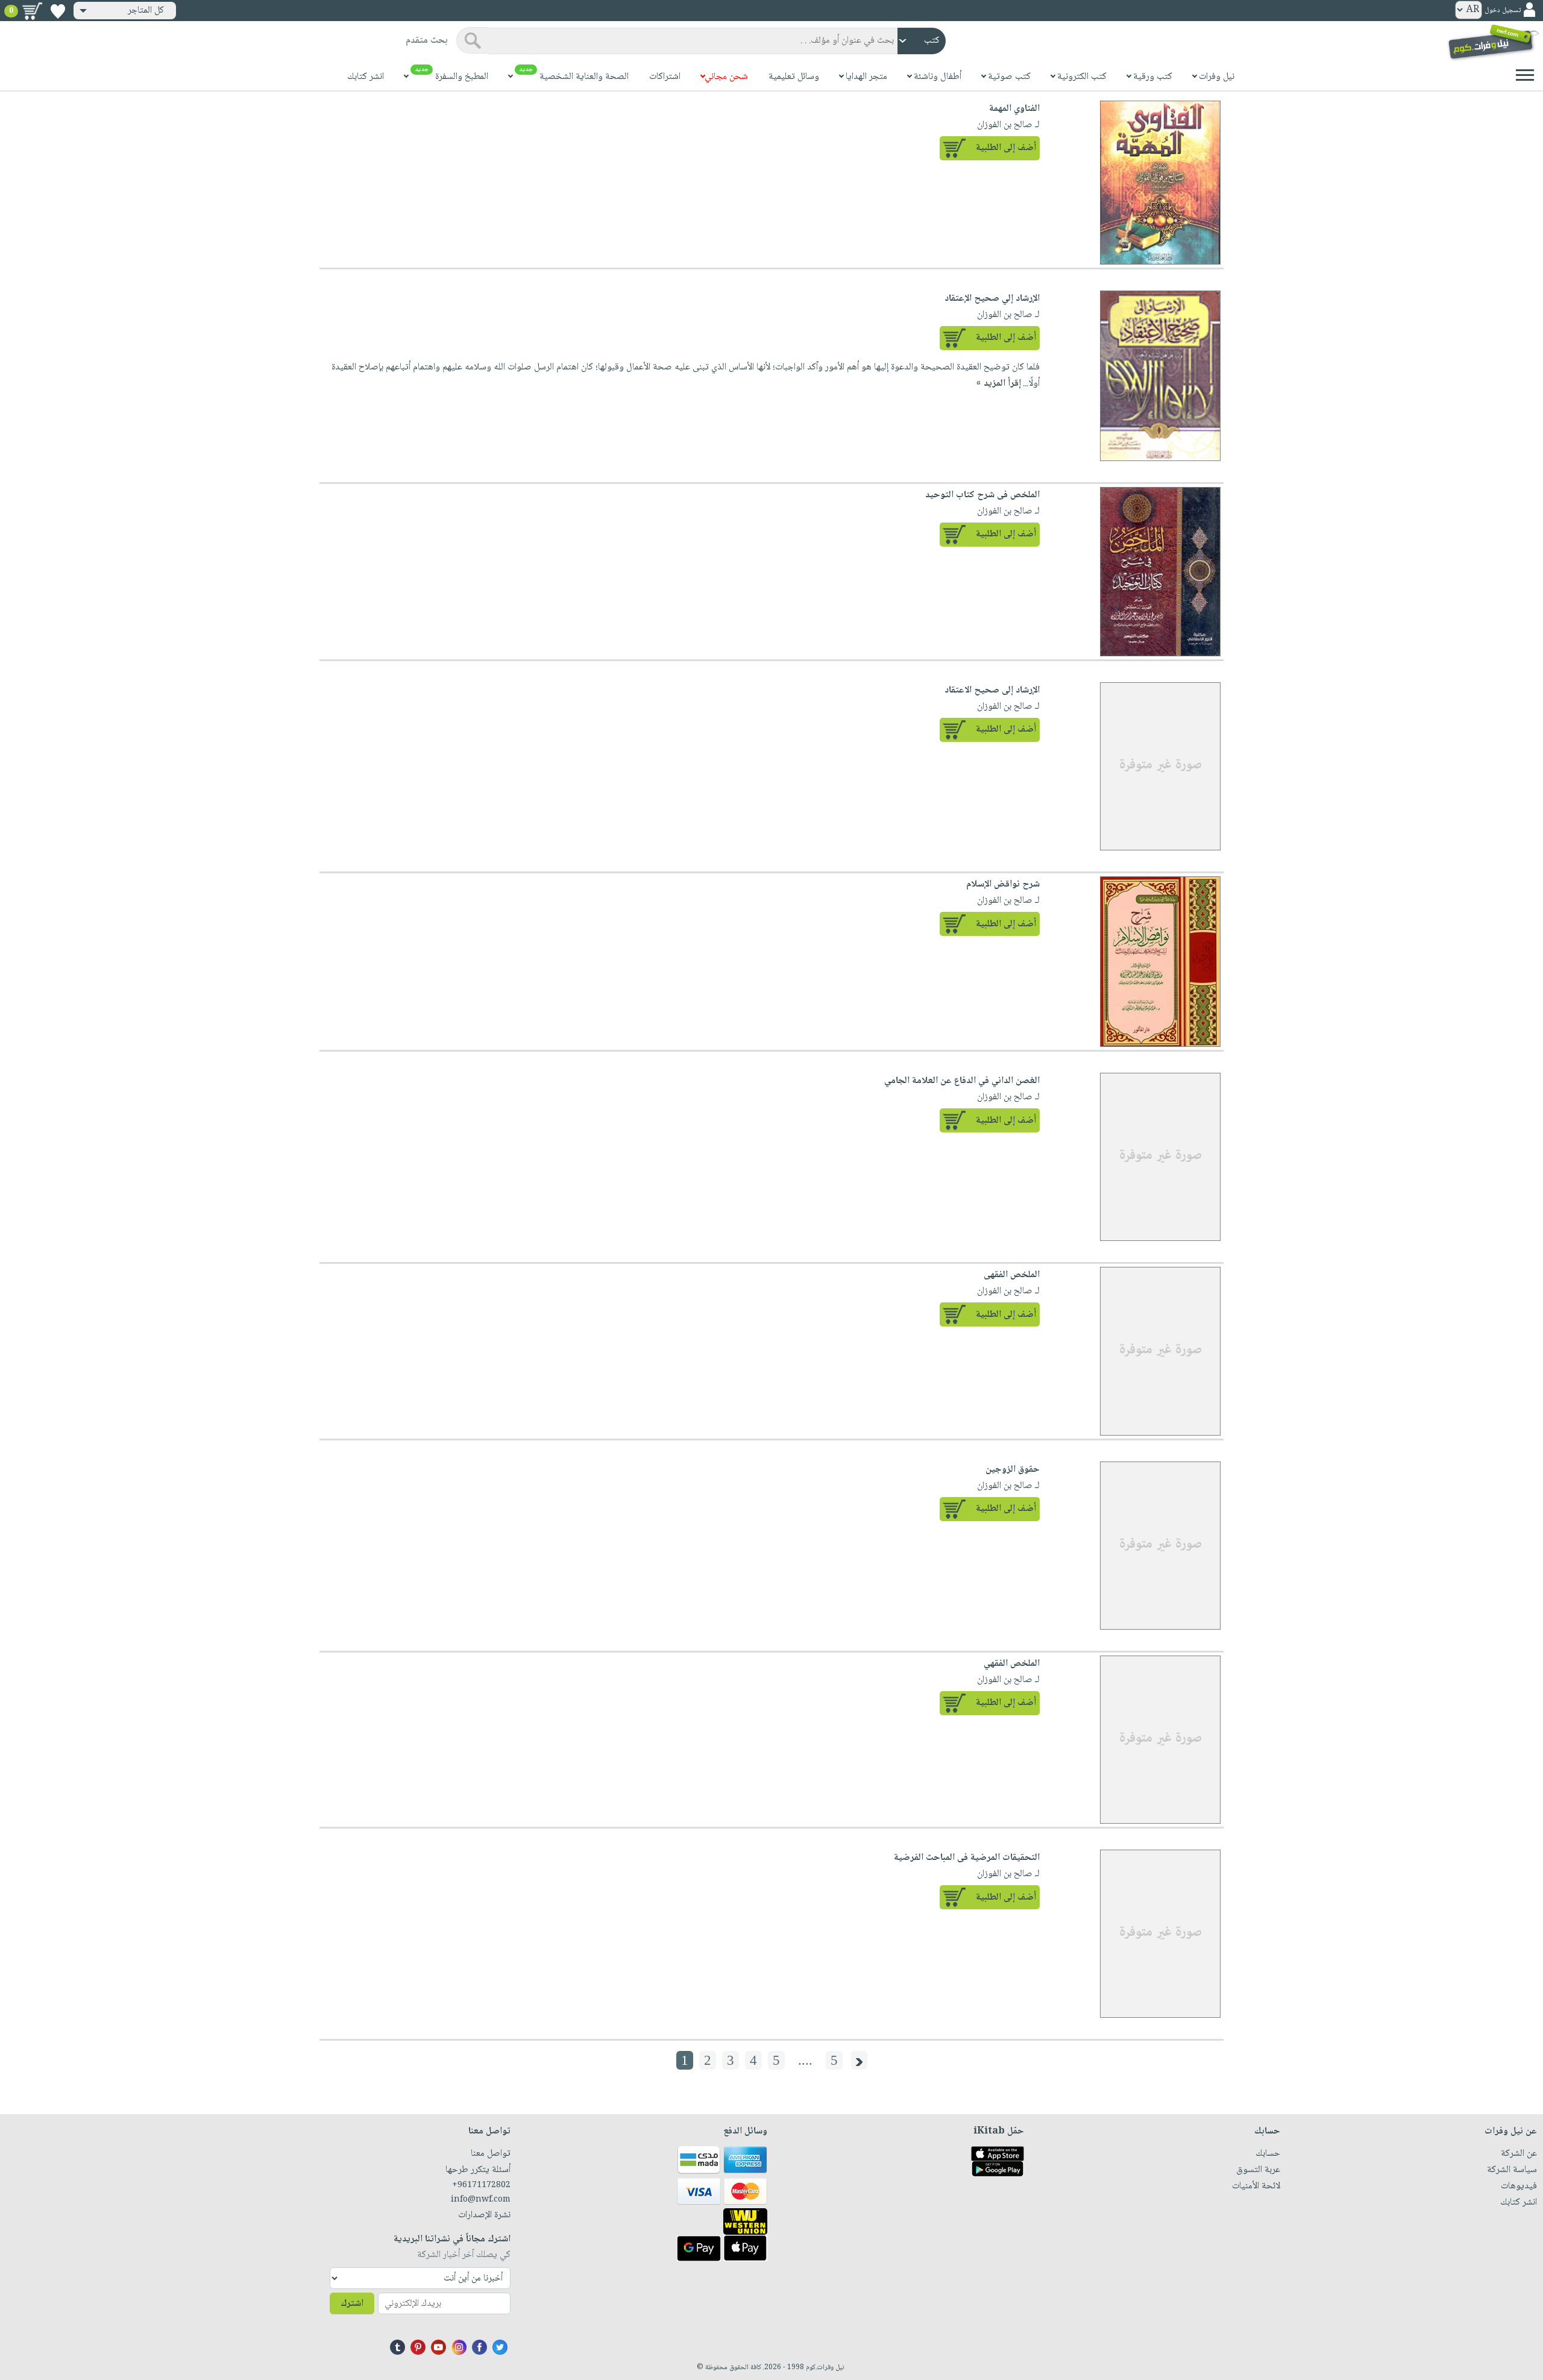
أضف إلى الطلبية (1006, 148)
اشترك (352, 2304)
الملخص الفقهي (1012, 1664)
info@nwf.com (481, 2200)
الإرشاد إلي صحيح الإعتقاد (992, 299)
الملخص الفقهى (1012, 1275)
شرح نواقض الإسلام (1003, 884)
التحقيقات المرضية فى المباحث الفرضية (967, 1858)
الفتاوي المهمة (1014, 109)
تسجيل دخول (1503, 11)
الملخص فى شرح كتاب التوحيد (982, 495)
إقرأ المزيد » (999, 384)
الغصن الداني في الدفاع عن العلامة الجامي (962, 1081)
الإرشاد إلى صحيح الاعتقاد (992, 690)
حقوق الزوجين (1013, 1470)
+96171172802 (481, 2185)
